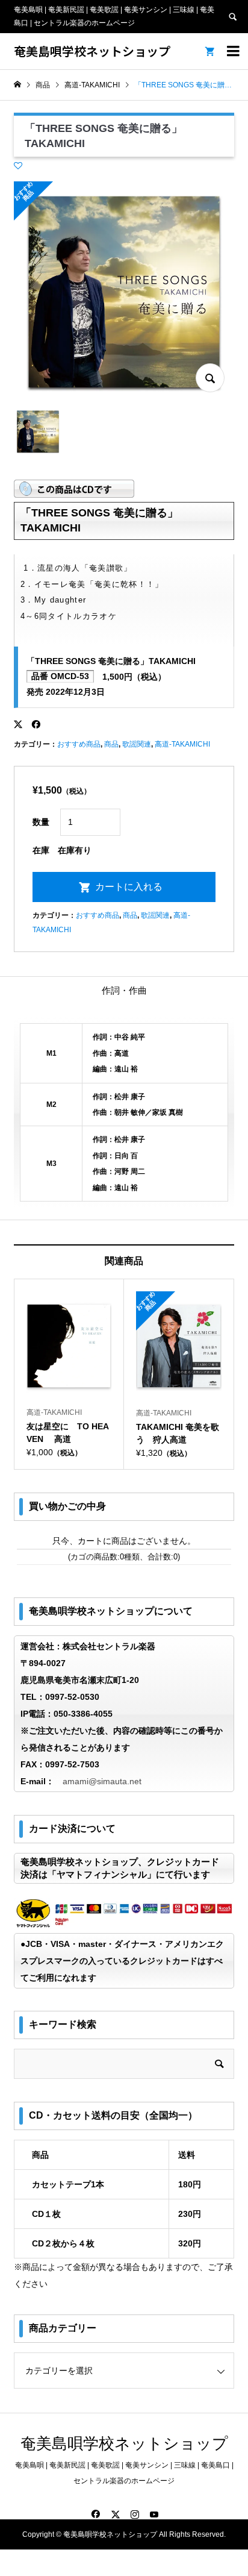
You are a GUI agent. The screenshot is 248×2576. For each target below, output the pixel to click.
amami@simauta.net (102, 1781)
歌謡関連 (137, 744)
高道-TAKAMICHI (182, 744)
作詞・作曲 (124, 990)
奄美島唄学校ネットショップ (92, 51)
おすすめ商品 (79, 744)
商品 (111, 744)
